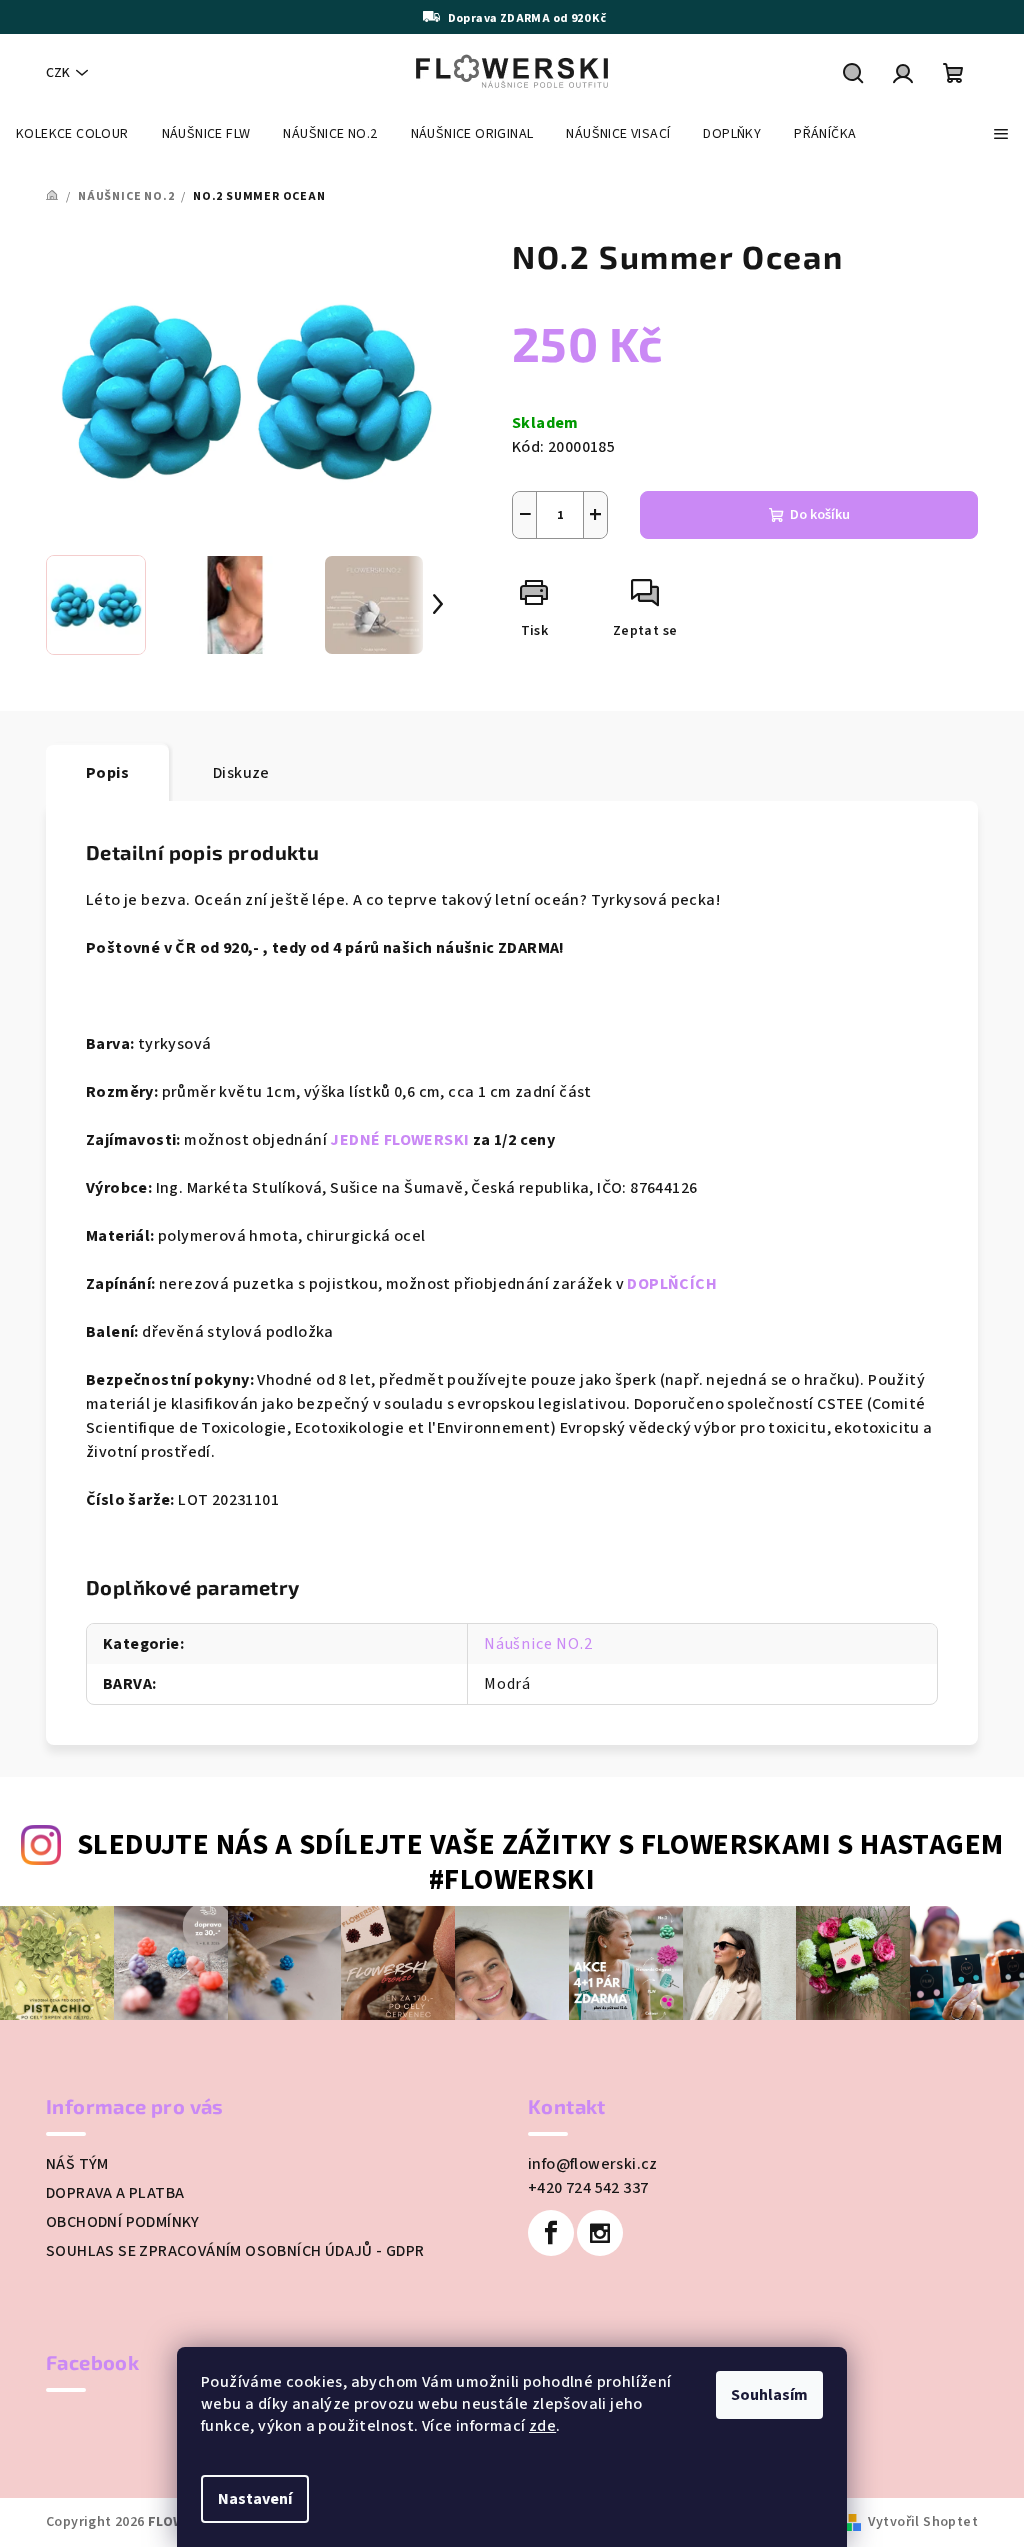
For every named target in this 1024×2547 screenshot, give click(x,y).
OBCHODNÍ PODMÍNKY (123, 2222)
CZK (58, 73)
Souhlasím (769, 2395)
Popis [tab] (107, 773)
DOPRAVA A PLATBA (115, 2193)
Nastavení (255, 2499)
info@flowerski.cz (593, 2164)
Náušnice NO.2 (538, 1644)
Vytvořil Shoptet (923, 2522)
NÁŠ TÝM (77, 2164)
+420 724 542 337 (588, 2188)
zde (542, 2426)
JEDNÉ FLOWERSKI (399, 1140)
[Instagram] (600, 2233)
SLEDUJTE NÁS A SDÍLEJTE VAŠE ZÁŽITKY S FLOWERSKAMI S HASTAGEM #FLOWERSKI (540, 1863)
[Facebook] (551, 2233)
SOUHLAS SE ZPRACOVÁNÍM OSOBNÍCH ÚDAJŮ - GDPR (235, 2251)
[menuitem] (72, 134)
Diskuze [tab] (241, 773)
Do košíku (820, 515)
